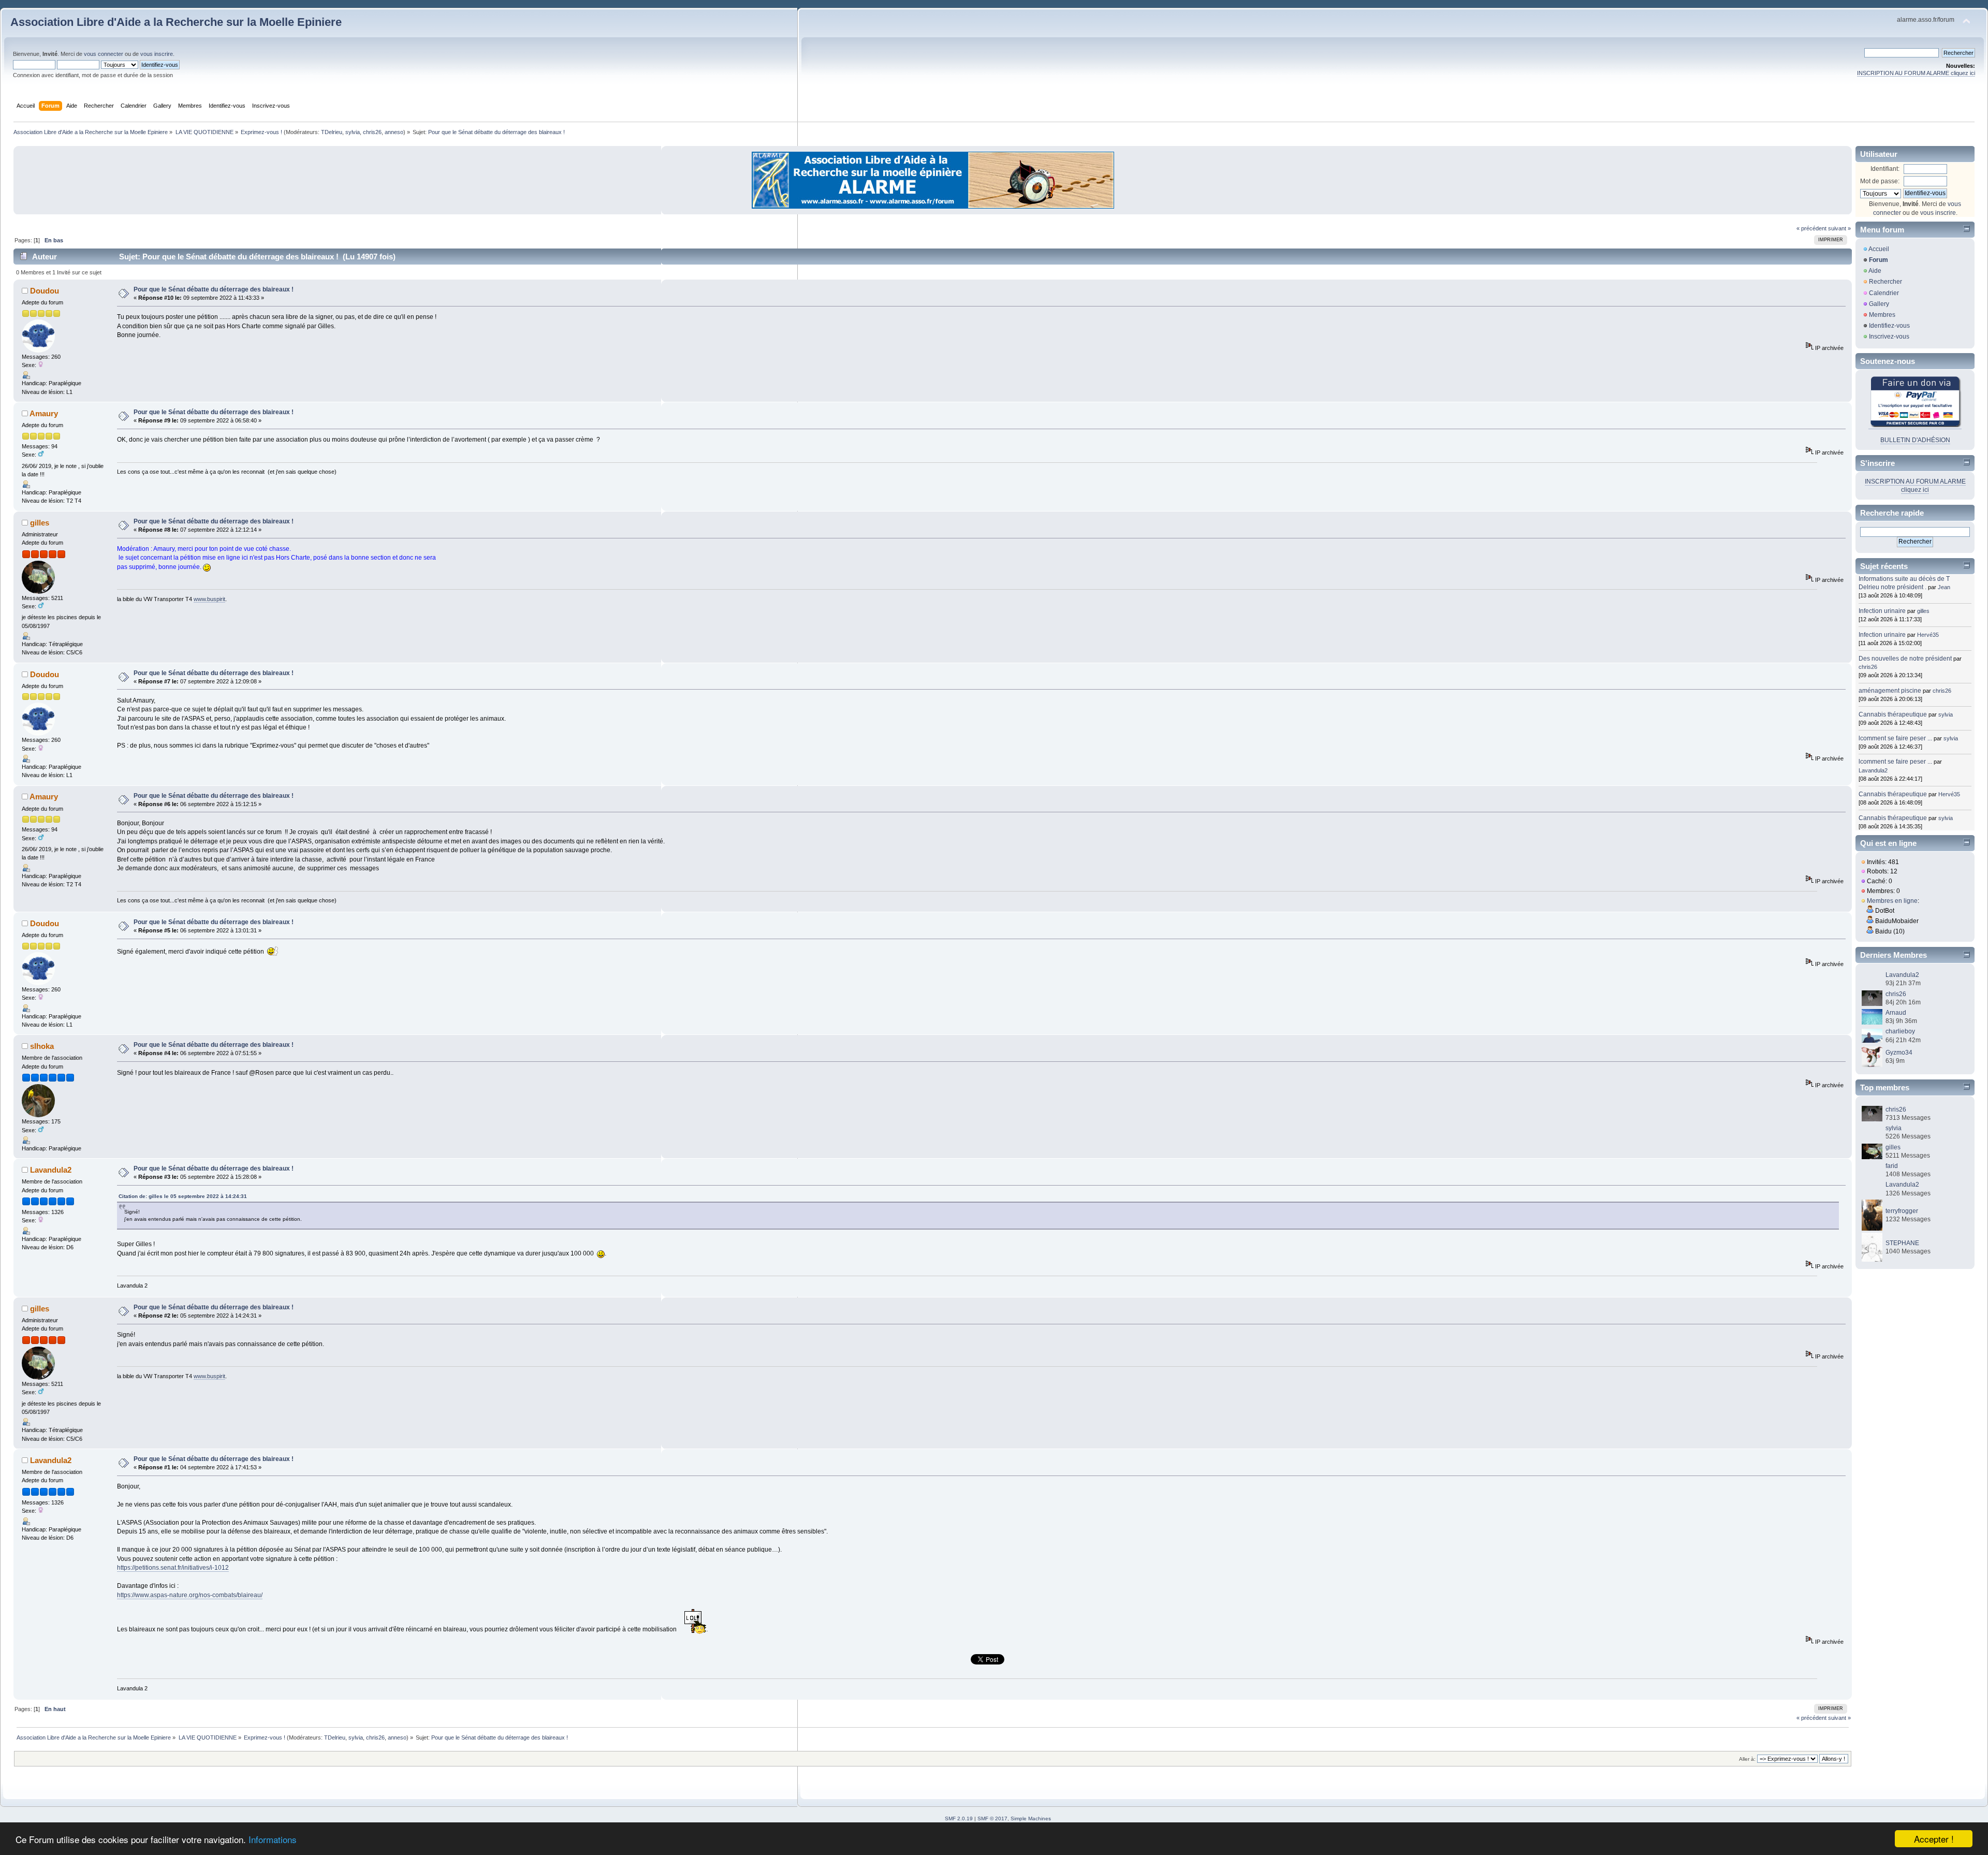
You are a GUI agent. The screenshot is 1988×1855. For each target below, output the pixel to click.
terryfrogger (1902, 1211)
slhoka (42, 1046)
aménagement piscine (1890, 691)
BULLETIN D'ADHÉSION (1915, 440)
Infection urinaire (1882, 611)
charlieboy (1900, 1031)
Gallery (1879, 304)
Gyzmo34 (1899, 1053)
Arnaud (1896, 1013)
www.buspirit (209, 599)
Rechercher (1885, 282)
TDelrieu (332, 132)
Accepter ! (1934, 1839)
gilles (40, 523)
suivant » (1839, 228)
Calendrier (1884, 293)
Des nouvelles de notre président (1905, 659)
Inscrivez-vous (1889, 337)
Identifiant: (1885, 169)
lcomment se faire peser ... (1895, 738)
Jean (1944, 587)
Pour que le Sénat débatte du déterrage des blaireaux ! (214, 289)
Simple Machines (1031, 1819)
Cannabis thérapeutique (1893, 714)
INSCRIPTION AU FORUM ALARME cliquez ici (1916, 73)
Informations (273, 1839)
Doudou (45, 291)
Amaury (44, 413)
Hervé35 (1928, 635)
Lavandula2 (51, 1170)
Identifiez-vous (1889, 326)
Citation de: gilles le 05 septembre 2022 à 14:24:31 (183, 1196)
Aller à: (1747, 1759)
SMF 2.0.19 (959, 1819)
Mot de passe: (1880, 181)
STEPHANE (1902, 1243)
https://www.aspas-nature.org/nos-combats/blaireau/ (190, 1595)
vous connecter (104, 54)
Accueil (1879, 249)
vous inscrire (157, 54)
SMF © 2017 (992, 1819)
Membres (1882, 315)
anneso (394, 132)
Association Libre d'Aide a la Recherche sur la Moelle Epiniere (176, 22)
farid (1892, 1166)
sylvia (353, 132)
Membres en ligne (1892, 901)
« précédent (1811, 228)
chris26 (372, 132)
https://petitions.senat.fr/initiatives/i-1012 (173, 1568)
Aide (1875, 271)
